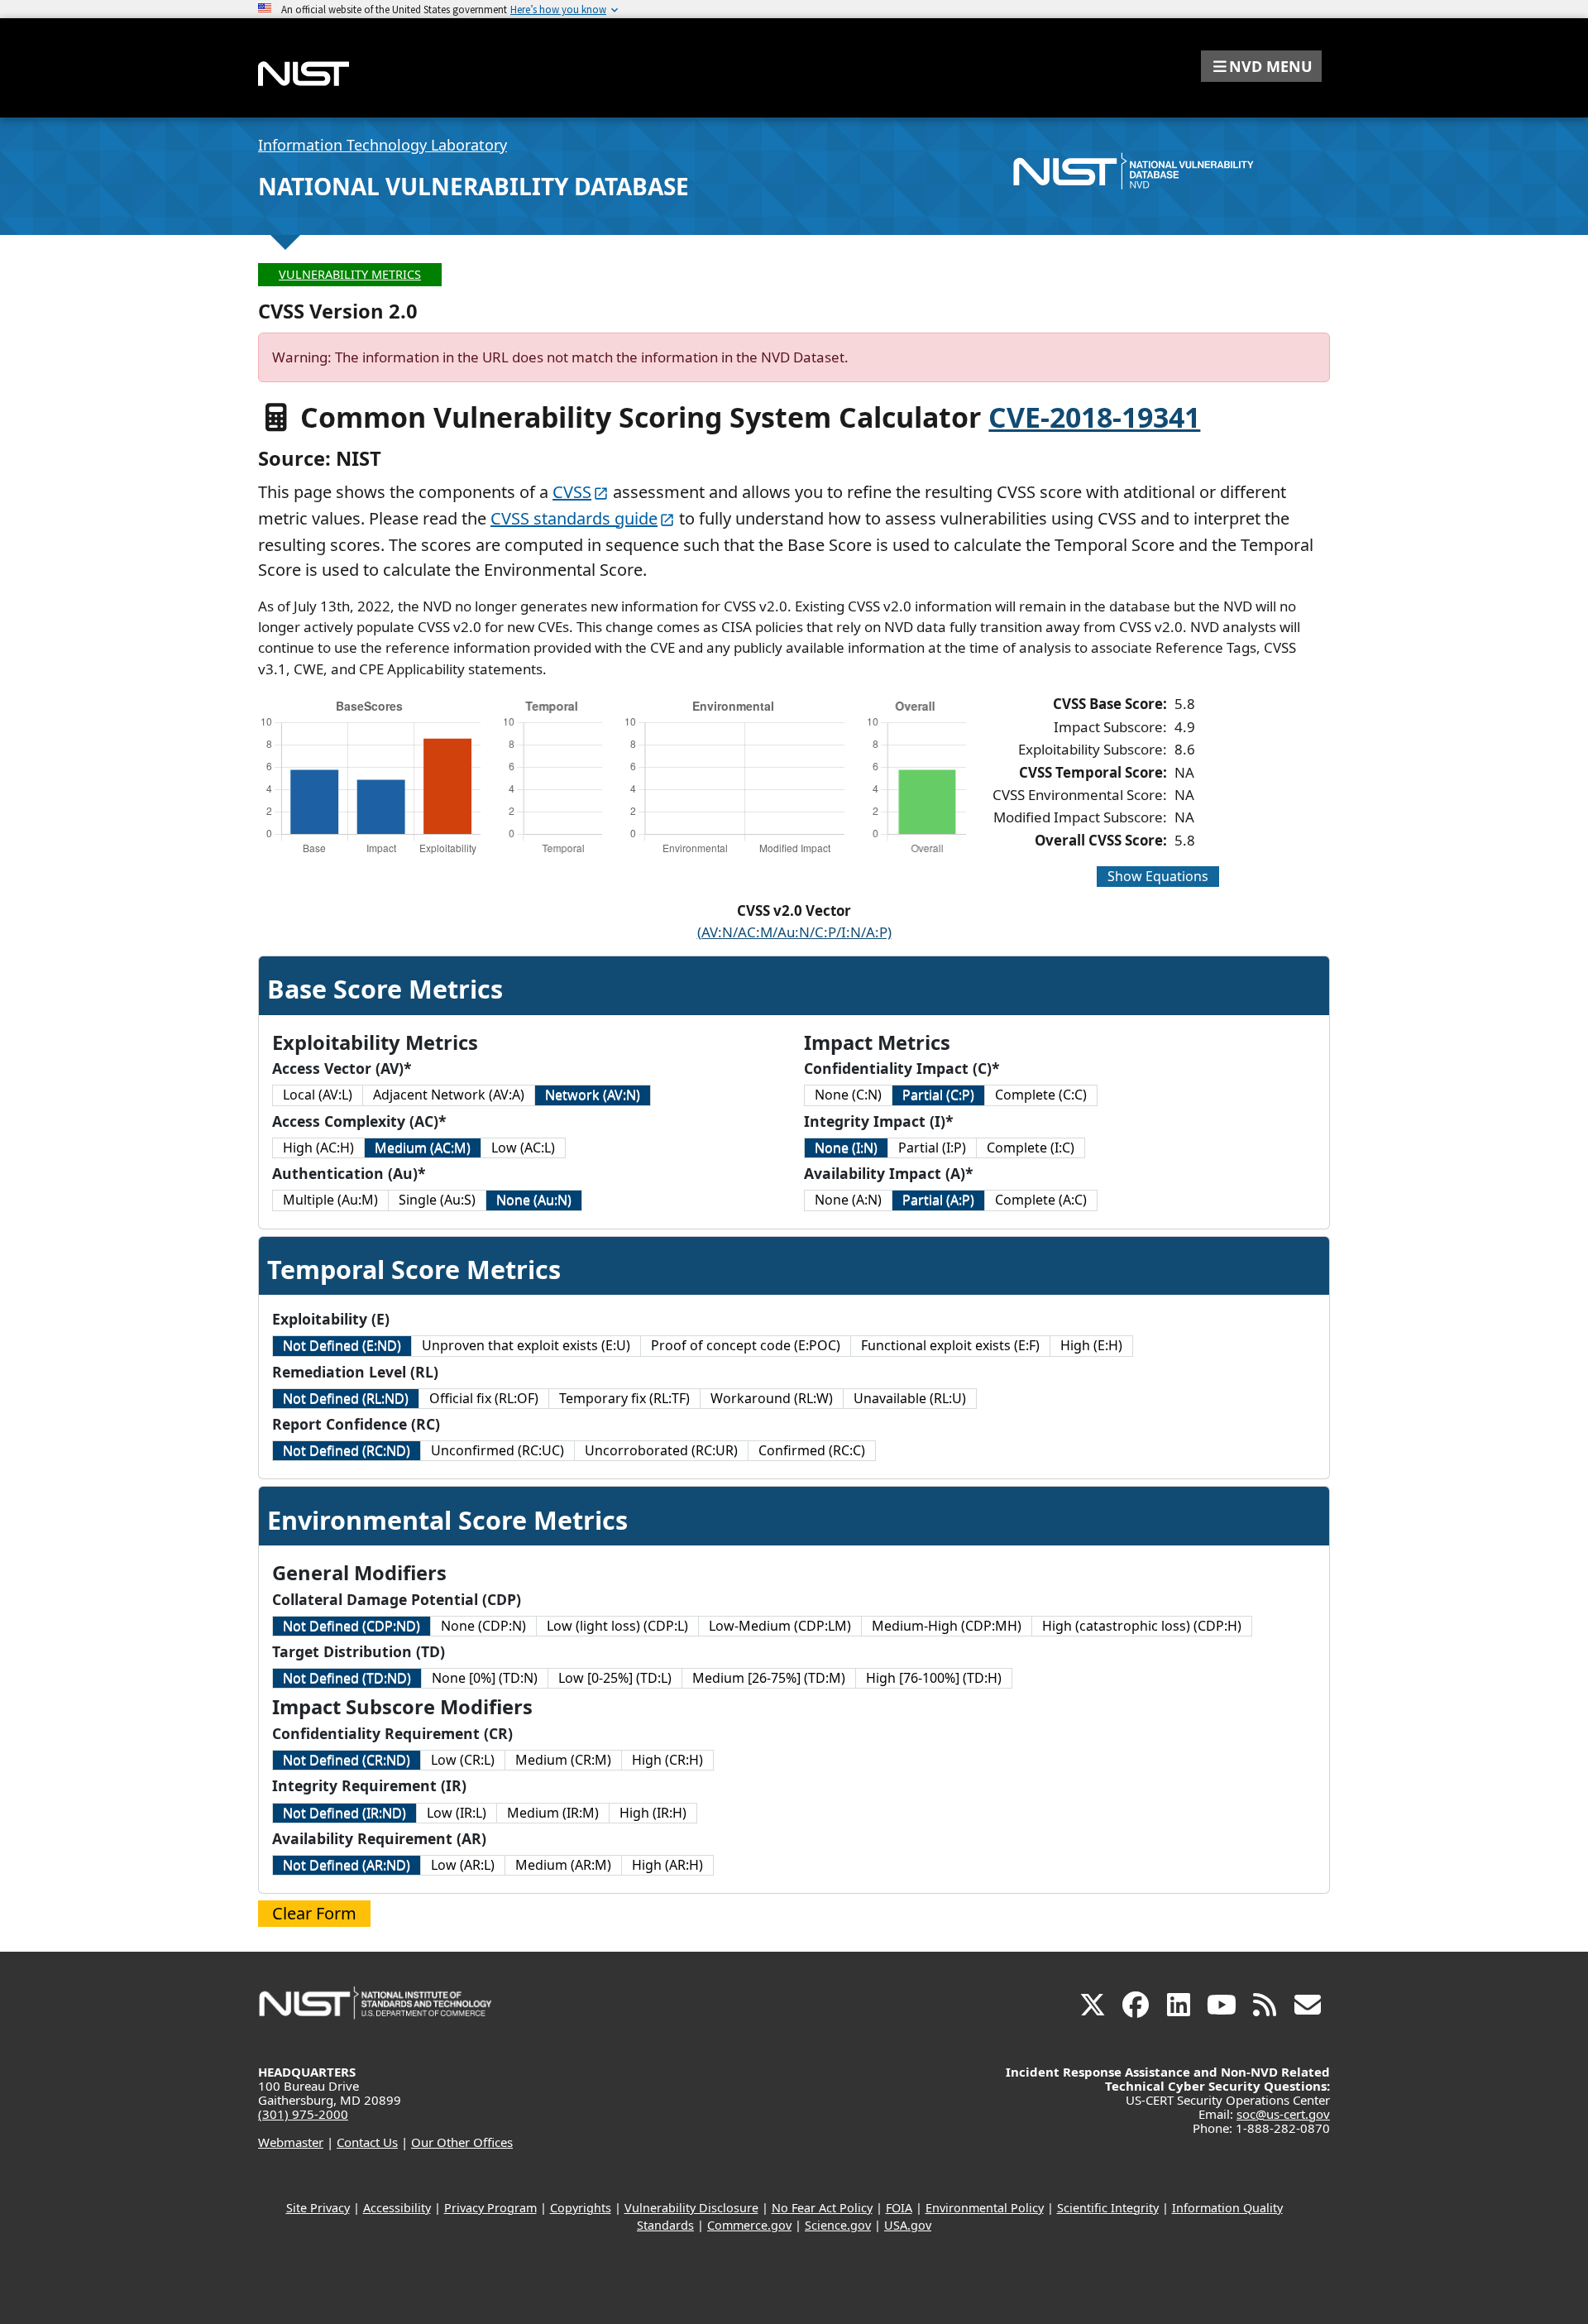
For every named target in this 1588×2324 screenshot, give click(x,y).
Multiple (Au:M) (330, 1200)
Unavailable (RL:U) (910, 1398)
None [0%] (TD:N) (485, 1678)
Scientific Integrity (1108, 2208)
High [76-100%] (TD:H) (934, 1678)
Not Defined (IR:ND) (344, 1813)
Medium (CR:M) (563, 1760)
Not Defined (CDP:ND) (352, 1626)
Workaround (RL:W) (772, 1398)
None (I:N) (846, 1148)
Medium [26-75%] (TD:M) (769, 1678)
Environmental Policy (985, 2208)
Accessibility (397, 2208)
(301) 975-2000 (303, 2114)
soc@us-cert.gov (1283, 2114)
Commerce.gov (749, 2225)
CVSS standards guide (574, 518)
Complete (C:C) (1041, 1095)
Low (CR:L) (463, 1760)
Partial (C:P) (938, 1095)
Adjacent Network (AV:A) (449, 1095)
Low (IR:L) (457, 1813)
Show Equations (1158, 876)
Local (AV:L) (318, 1095)
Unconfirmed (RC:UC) (497, 1450)
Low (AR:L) (463, 1865)
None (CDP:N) (483, 1626)
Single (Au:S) (437, 1200)
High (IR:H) (653, 1813)
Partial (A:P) (938, 1200)
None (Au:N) (534, 1200)
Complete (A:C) (1041, 1200)
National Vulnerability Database (474, 186)
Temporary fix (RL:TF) (624, 1398)
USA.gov (908, 2225)
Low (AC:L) (523, 1148)
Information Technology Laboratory (383, 145)
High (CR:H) (667, 1760)
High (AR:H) (667, 1865)
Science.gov (838, 2225)
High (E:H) (1091, 1345)
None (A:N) (848, 1200)
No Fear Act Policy (822, 2208)
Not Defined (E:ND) (342, 1345)
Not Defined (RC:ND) (347, 1450)
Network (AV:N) (593, 1095)
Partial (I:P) (932, 1148)
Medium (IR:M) (553, 1813)
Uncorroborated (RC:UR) (661, 1450)
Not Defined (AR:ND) (347, 1865)
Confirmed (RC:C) (812, 1450)
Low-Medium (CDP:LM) (780, 1626)
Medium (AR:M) (563, 1865)
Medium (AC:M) (423, 1148)
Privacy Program (490, 2208)
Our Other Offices (462, 2142)
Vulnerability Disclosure (691, 2208)
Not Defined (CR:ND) (347, 1760)
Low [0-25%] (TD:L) (615, 1678)
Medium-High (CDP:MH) (947, 1626)
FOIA (899, 2208)
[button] (1261, 66)
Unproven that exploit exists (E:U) (526, 1345)
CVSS (572, 492)
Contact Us (367, 2142)
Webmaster (291, 2142)
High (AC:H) (318, 1148)
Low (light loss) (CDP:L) (617, 1626)
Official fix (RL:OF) (484, 1398)
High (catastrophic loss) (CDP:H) (1142, 1626)
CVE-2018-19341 (1094, 417)
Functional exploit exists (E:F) (950, 1345)
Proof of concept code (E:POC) (746, 1345)
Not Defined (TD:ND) (347, 1678)
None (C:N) (848, 1095)
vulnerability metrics (350, 274)
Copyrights (581, 2208)
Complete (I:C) (1031, 1148)
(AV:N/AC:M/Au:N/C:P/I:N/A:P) (794, 932)
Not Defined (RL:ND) (346, 1398)
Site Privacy (318, 2208)
